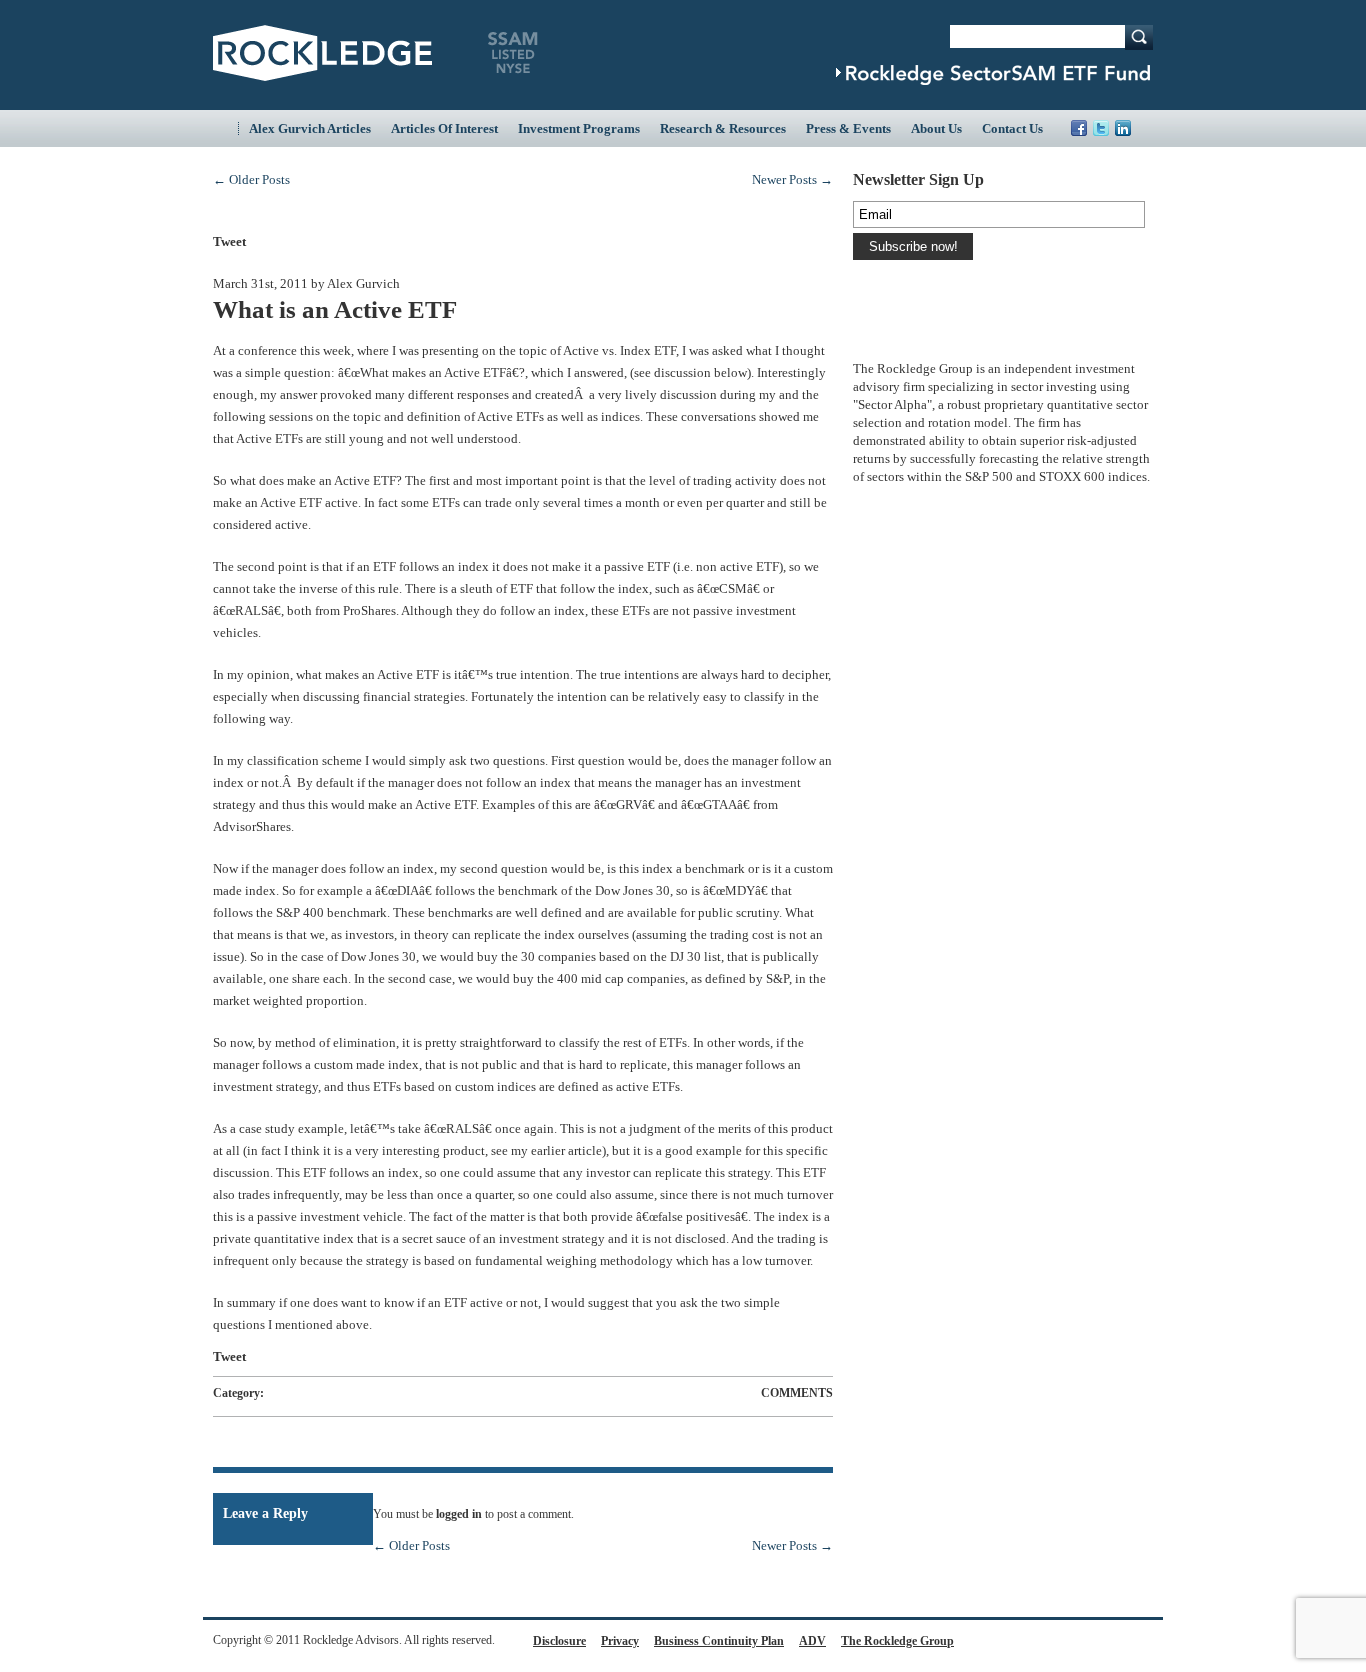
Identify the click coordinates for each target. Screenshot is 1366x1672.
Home (225, 128)
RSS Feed (1145, 128)
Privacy (620, 1641)
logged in (459, 1514)
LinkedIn (1123, 128)
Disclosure (559, 1641)
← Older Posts (251, 179)
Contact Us (1012, 128)
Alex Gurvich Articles (310, 128)
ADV (812, 1641)
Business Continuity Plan (719, 1641)
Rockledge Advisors (322, 53)
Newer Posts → (792, 179)
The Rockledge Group (897, 1641)
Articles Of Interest (444, 128)
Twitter (1101, 128)
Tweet (229, 241)
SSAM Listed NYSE (513, 53)
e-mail (742, 242)
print (806, 240)
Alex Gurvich (363, 283)
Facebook (1079, 128)
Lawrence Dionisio (898, 338)
